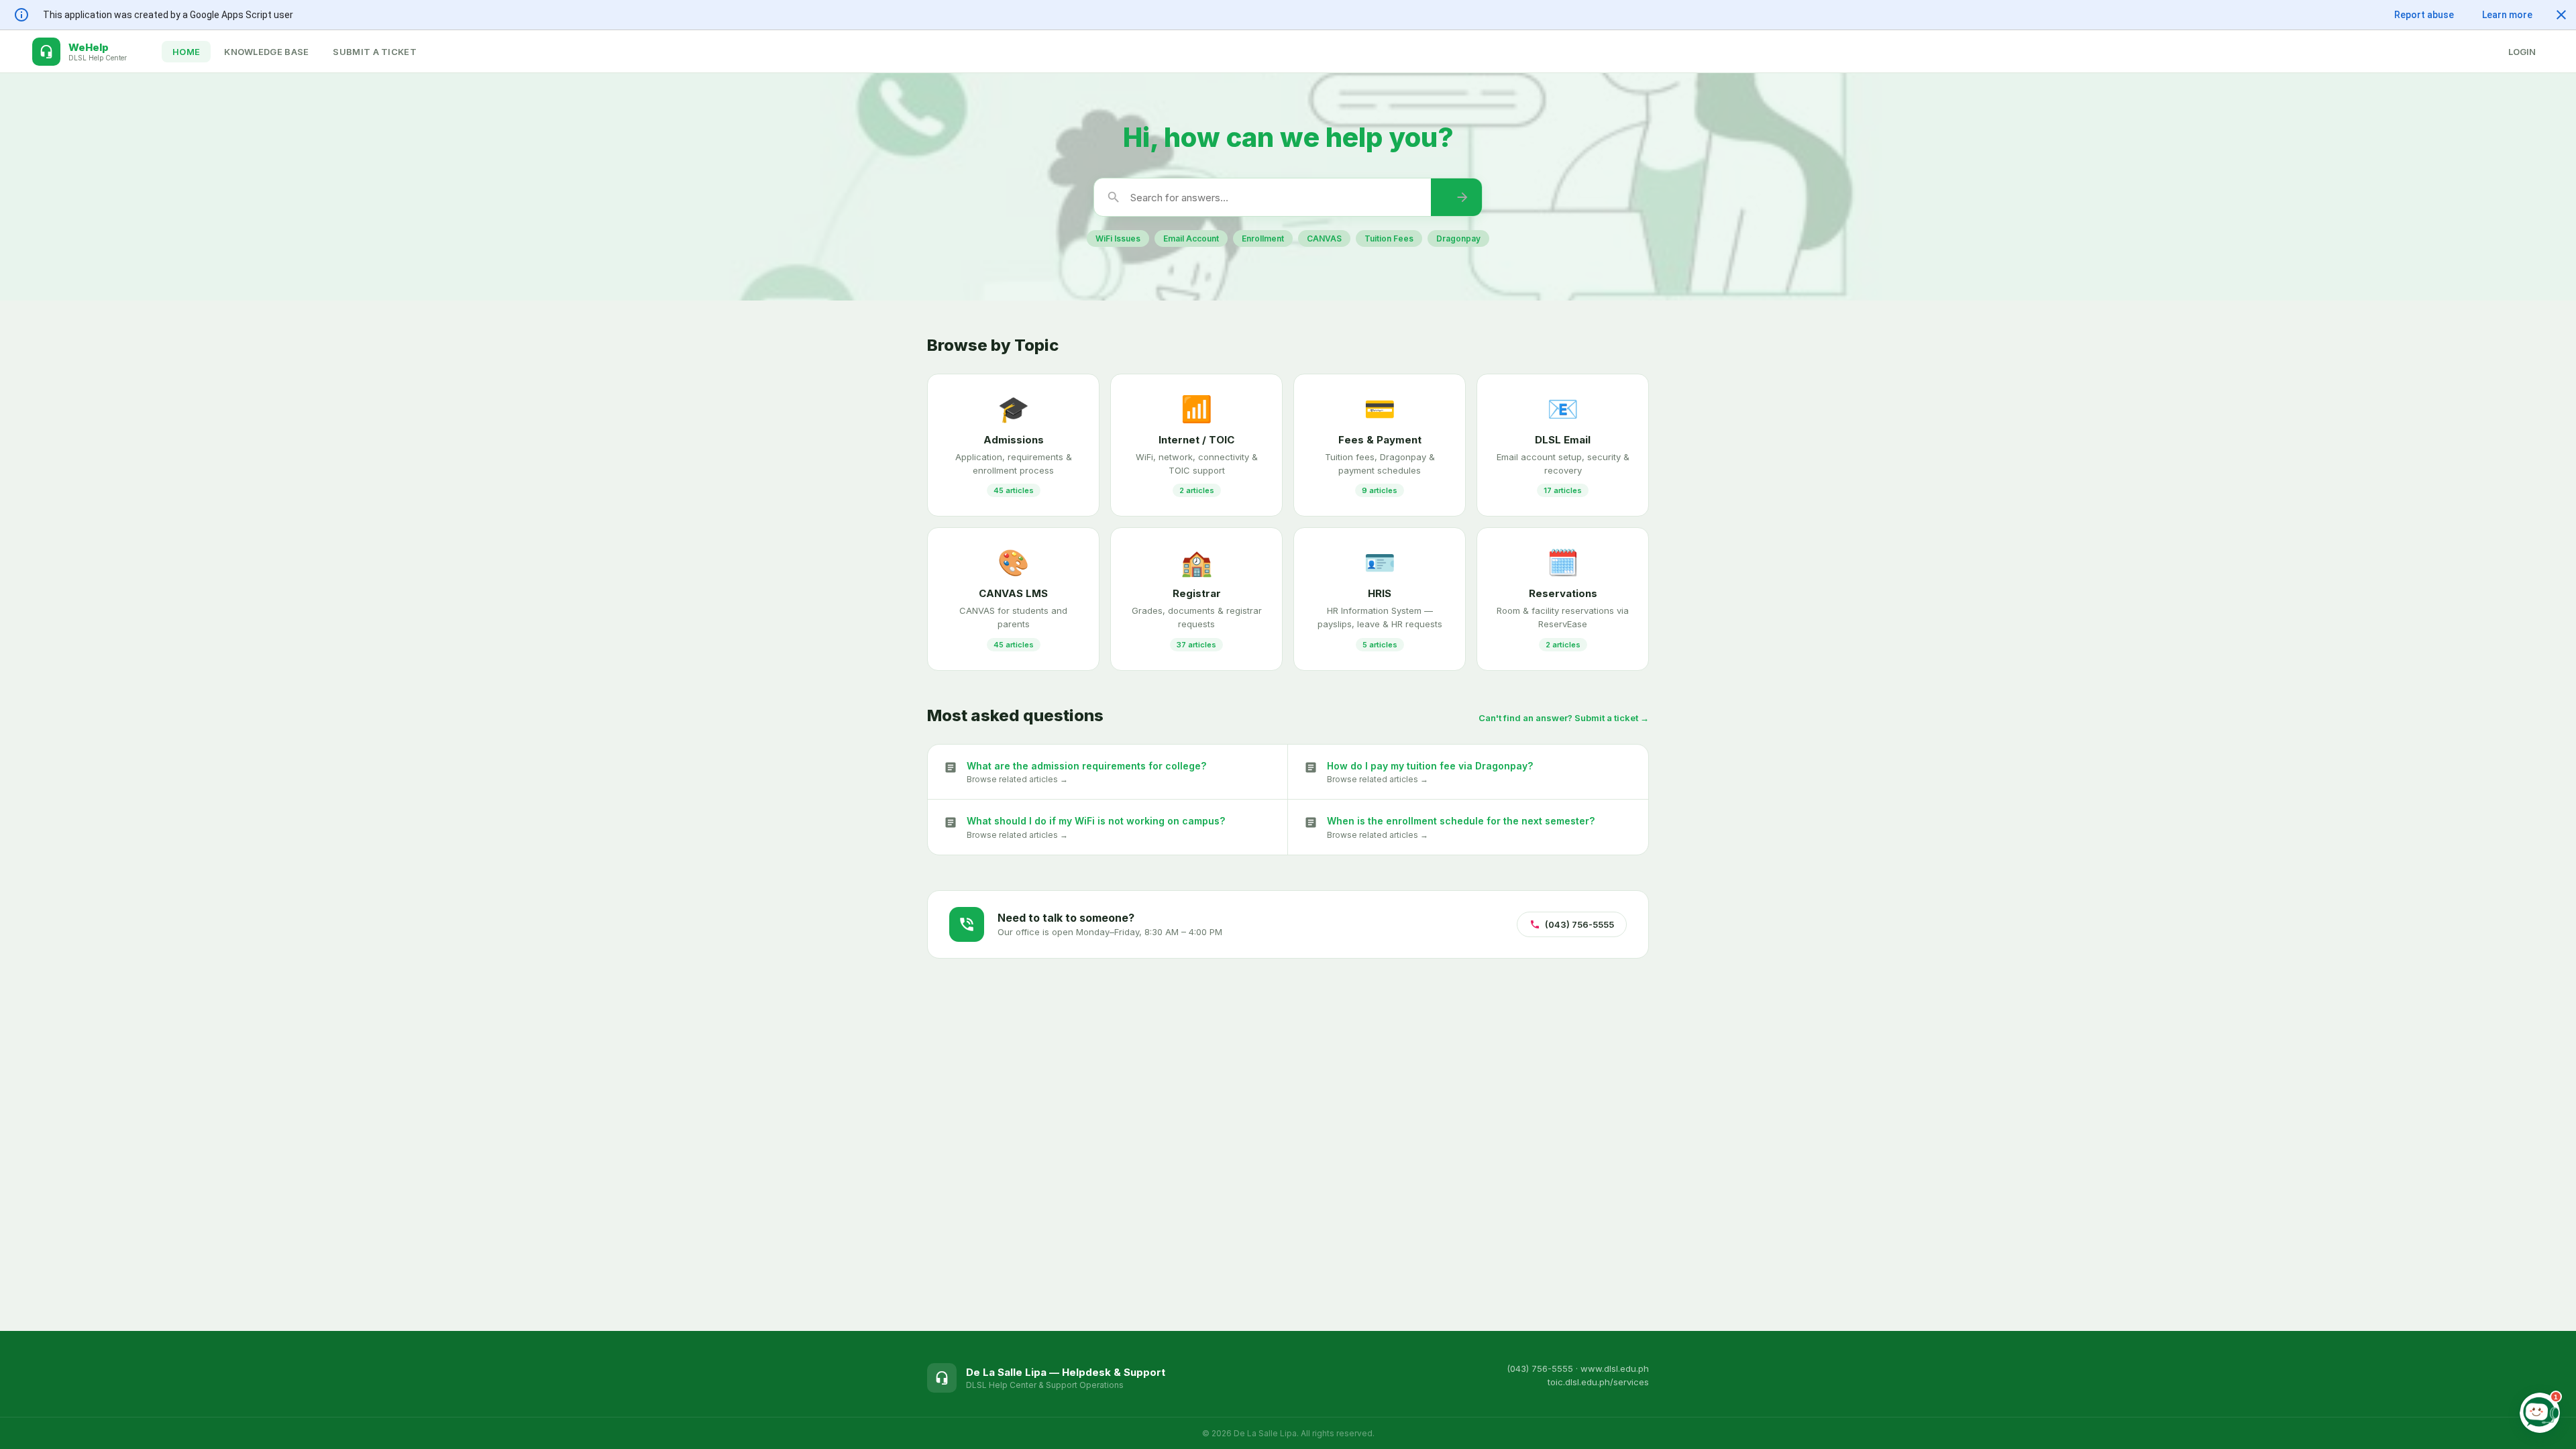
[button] (2561, 15)
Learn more (2507, 15)
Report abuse (2424, 15)
